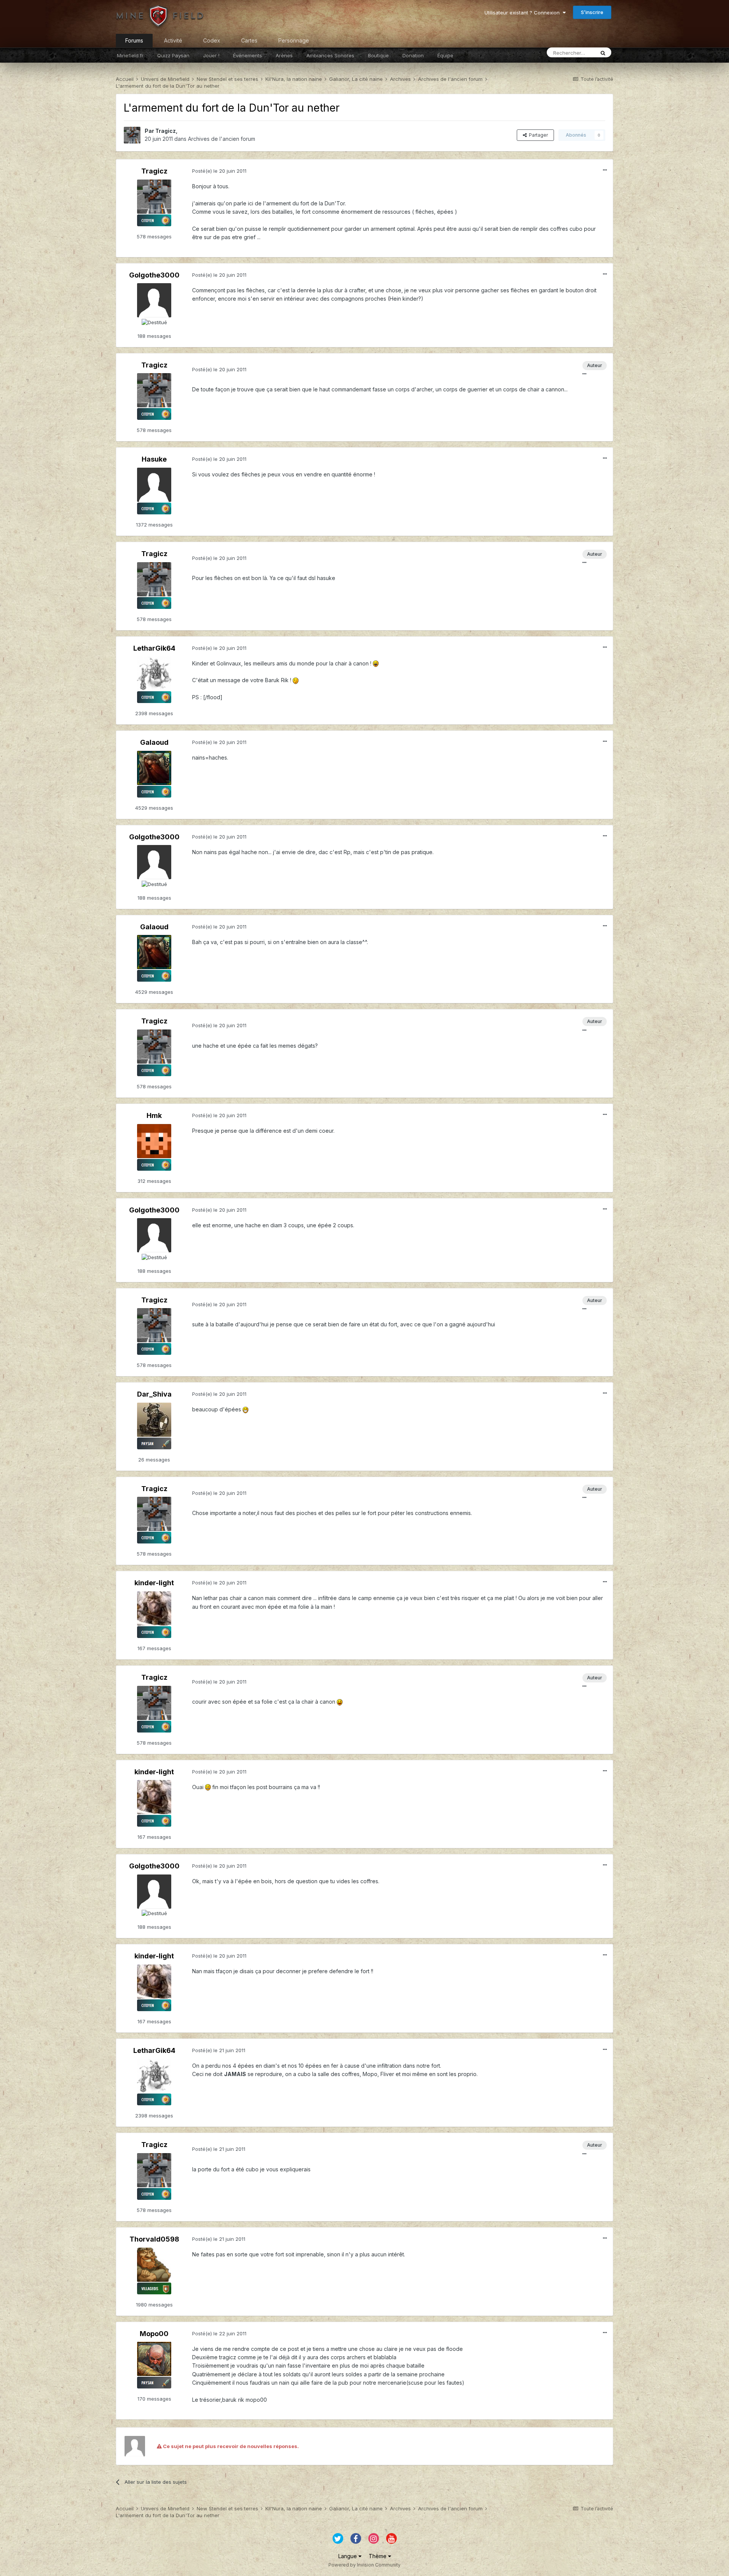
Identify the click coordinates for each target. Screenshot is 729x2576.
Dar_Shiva (154, 1394)
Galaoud (154, 742)
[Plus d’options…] (605, 170)
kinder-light (154, 1583)
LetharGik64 (154, 648)
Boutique (378, 55)
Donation (413, 55)
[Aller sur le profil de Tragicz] (132, 135)
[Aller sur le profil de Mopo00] (154, 2359)
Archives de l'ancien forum (222, 139)
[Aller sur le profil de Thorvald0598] (154, 2265)
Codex (212, 40)
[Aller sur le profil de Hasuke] (154, 485)
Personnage (294, 40)
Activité (173, 40)
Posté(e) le (219, 171)
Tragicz (166, 131)
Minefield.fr (130, 55)
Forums (134, 40)
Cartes (249, 40)
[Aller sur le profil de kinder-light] (154, 1608)
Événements (248, 55)
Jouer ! (211, 55)
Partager (537, 135)
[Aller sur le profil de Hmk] (154, 1141)
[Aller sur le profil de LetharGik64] (154, 673)
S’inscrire (592, 12)
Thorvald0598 (154, 2239)
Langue (348, 2556)
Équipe (445, 55)
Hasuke (154, 459)
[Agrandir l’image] (376, 663)
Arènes (284, 55)
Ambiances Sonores (330, 55)
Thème (378, 2556)
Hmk (154, 1115)
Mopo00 (154, 2334)
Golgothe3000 (154, 275)
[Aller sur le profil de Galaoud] (154, 768)
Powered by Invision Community (364, 2565)
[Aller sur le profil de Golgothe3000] (154, 300)
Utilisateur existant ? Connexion (524, 13)
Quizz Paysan (173, 55)
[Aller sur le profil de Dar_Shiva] (154, 1420)
